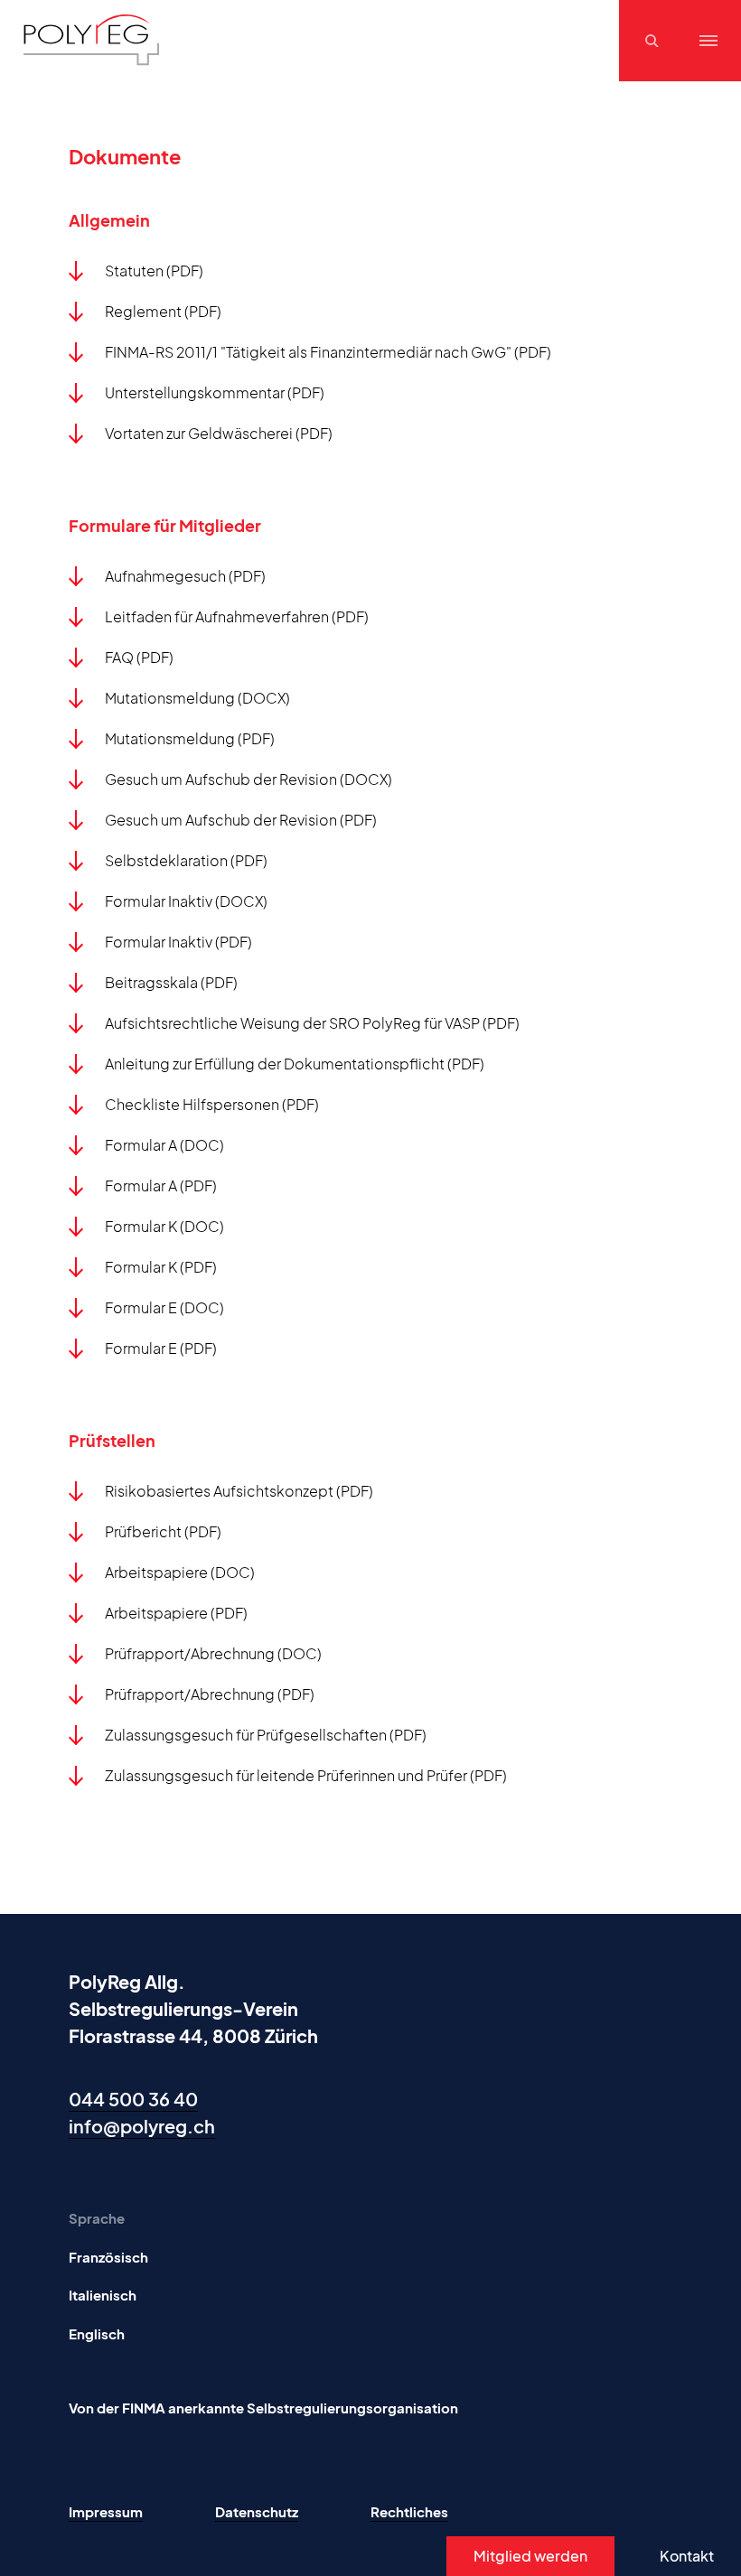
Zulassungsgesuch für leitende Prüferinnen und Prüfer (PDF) (306, 1775)
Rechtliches (409, 2511)
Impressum (106, 2511)
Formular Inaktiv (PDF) (178, 942)
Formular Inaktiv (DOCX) (186, 901)
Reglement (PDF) (163, 311)
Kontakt (687, 2556)
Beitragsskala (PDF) (171, 982)
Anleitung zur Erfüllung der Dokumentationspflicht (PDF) (295, 1064)
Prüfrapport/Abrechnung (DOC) (213, 1653)
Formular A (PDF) (161, 1185)
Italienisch (103, 2295)
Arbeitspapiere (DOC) (180, 1572)
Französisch (108, 2257)
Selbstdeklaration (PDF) (186, 860)
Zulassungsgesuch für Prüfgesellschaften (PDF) (266, 1735)
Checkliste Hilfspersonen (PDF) (212, 1104)
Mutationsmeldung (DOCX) (197, 698)
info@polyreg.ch (142, 2126)
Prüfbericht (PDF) (163, 1531)
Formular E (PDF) (161, 1348)
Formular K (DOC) (164, 1226)
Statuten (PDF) (154, 271)
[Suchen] (654, 41)
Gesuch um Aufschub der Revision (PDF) (241, 820)
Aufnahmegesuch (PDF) (185, 576)
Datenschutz (257, 2511)
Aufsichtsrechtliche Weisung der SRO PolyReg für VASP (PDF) (312, 1023)
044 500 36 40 (133, 2099)
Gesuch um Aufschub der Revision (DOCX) (249, 779)
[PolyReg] (91, 40)
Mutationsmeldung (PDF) (190, 738)
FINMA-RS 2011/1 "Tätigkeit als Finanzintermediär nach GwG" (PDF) (328, 352)
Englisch (97, 2333)
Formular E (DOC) (164, 1307)
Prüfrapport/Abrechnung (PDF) (210, 1694)
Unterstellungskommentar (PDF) (215, 392)
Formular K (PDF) (161, 1267)
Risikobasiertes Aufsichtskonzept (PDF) (239, 1491)
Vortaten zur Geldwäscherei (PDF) (219, 433)
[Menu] (708, 41)
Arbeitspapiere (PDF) (176, 1613)
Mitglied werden (530, 2556)
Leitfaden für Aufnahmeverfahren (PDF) (237, 616)
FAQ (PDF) (139, 657)
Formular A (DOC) (164, 1145)
